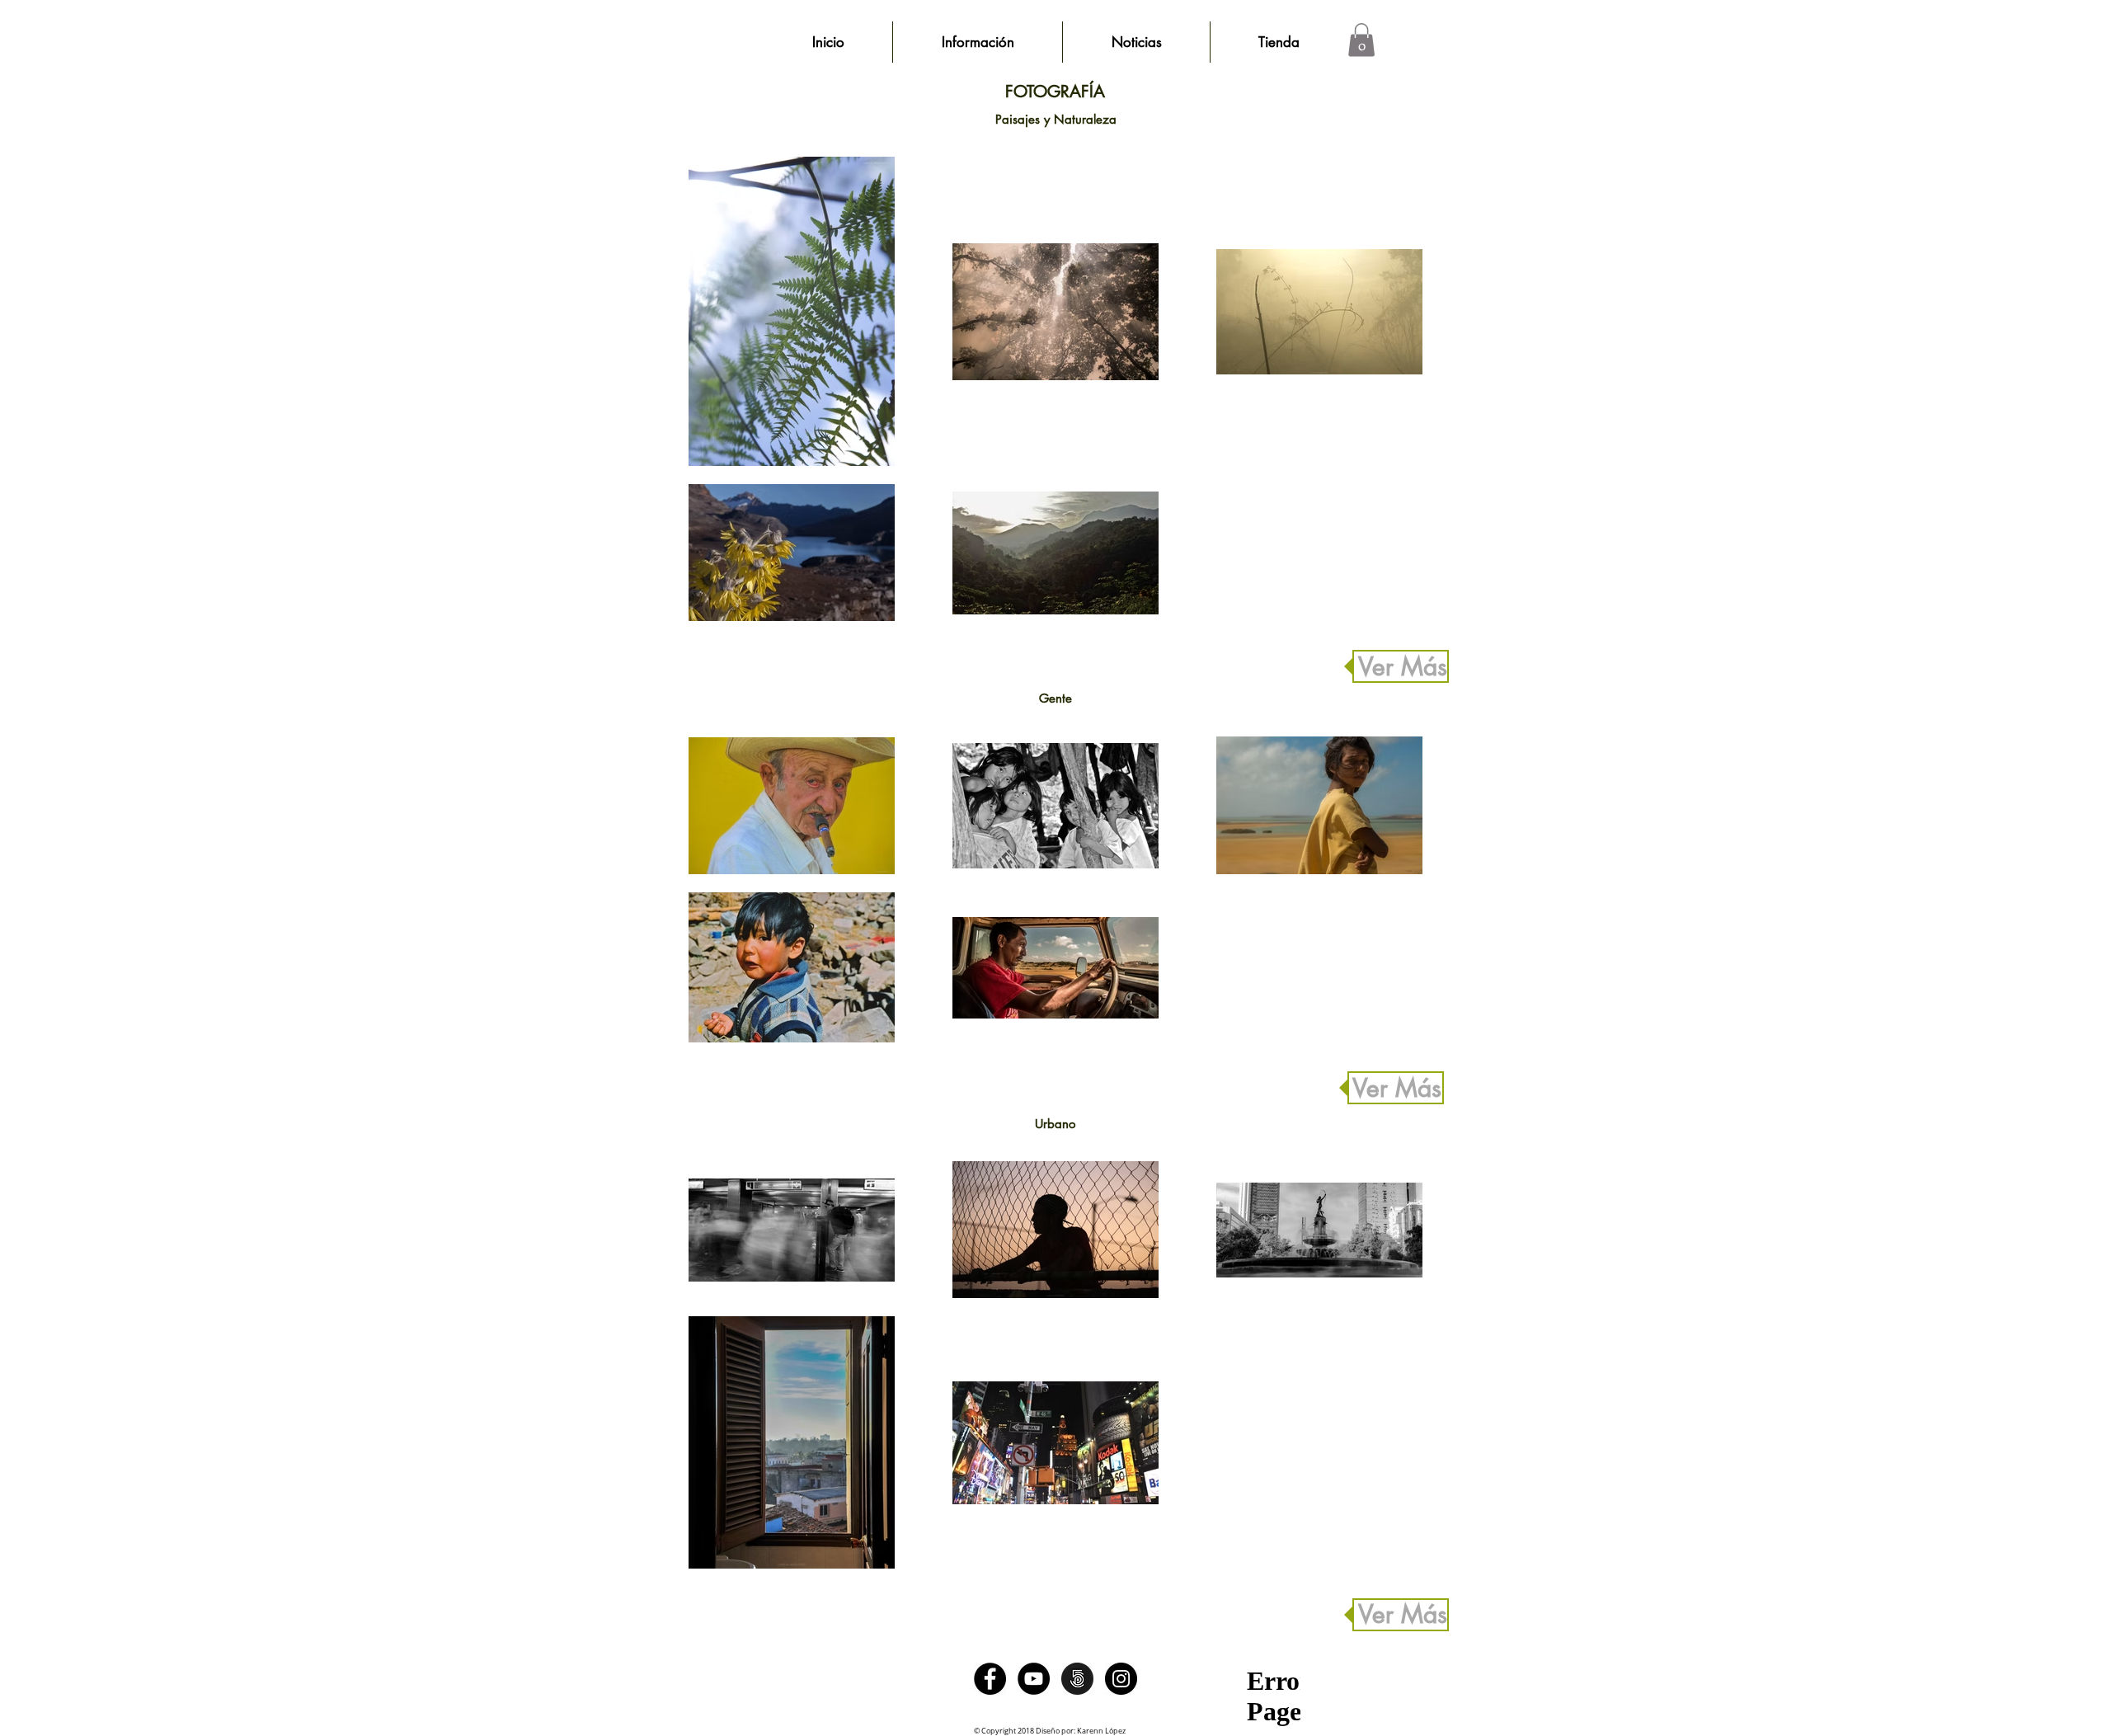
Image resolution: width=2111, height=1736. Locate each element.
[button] (1361, 40)
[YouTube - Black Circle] (1034, 1679)
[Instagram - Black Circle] (1121, 1679)
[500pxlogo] (1077, 1679)
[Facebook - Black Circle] (990, 1679)
